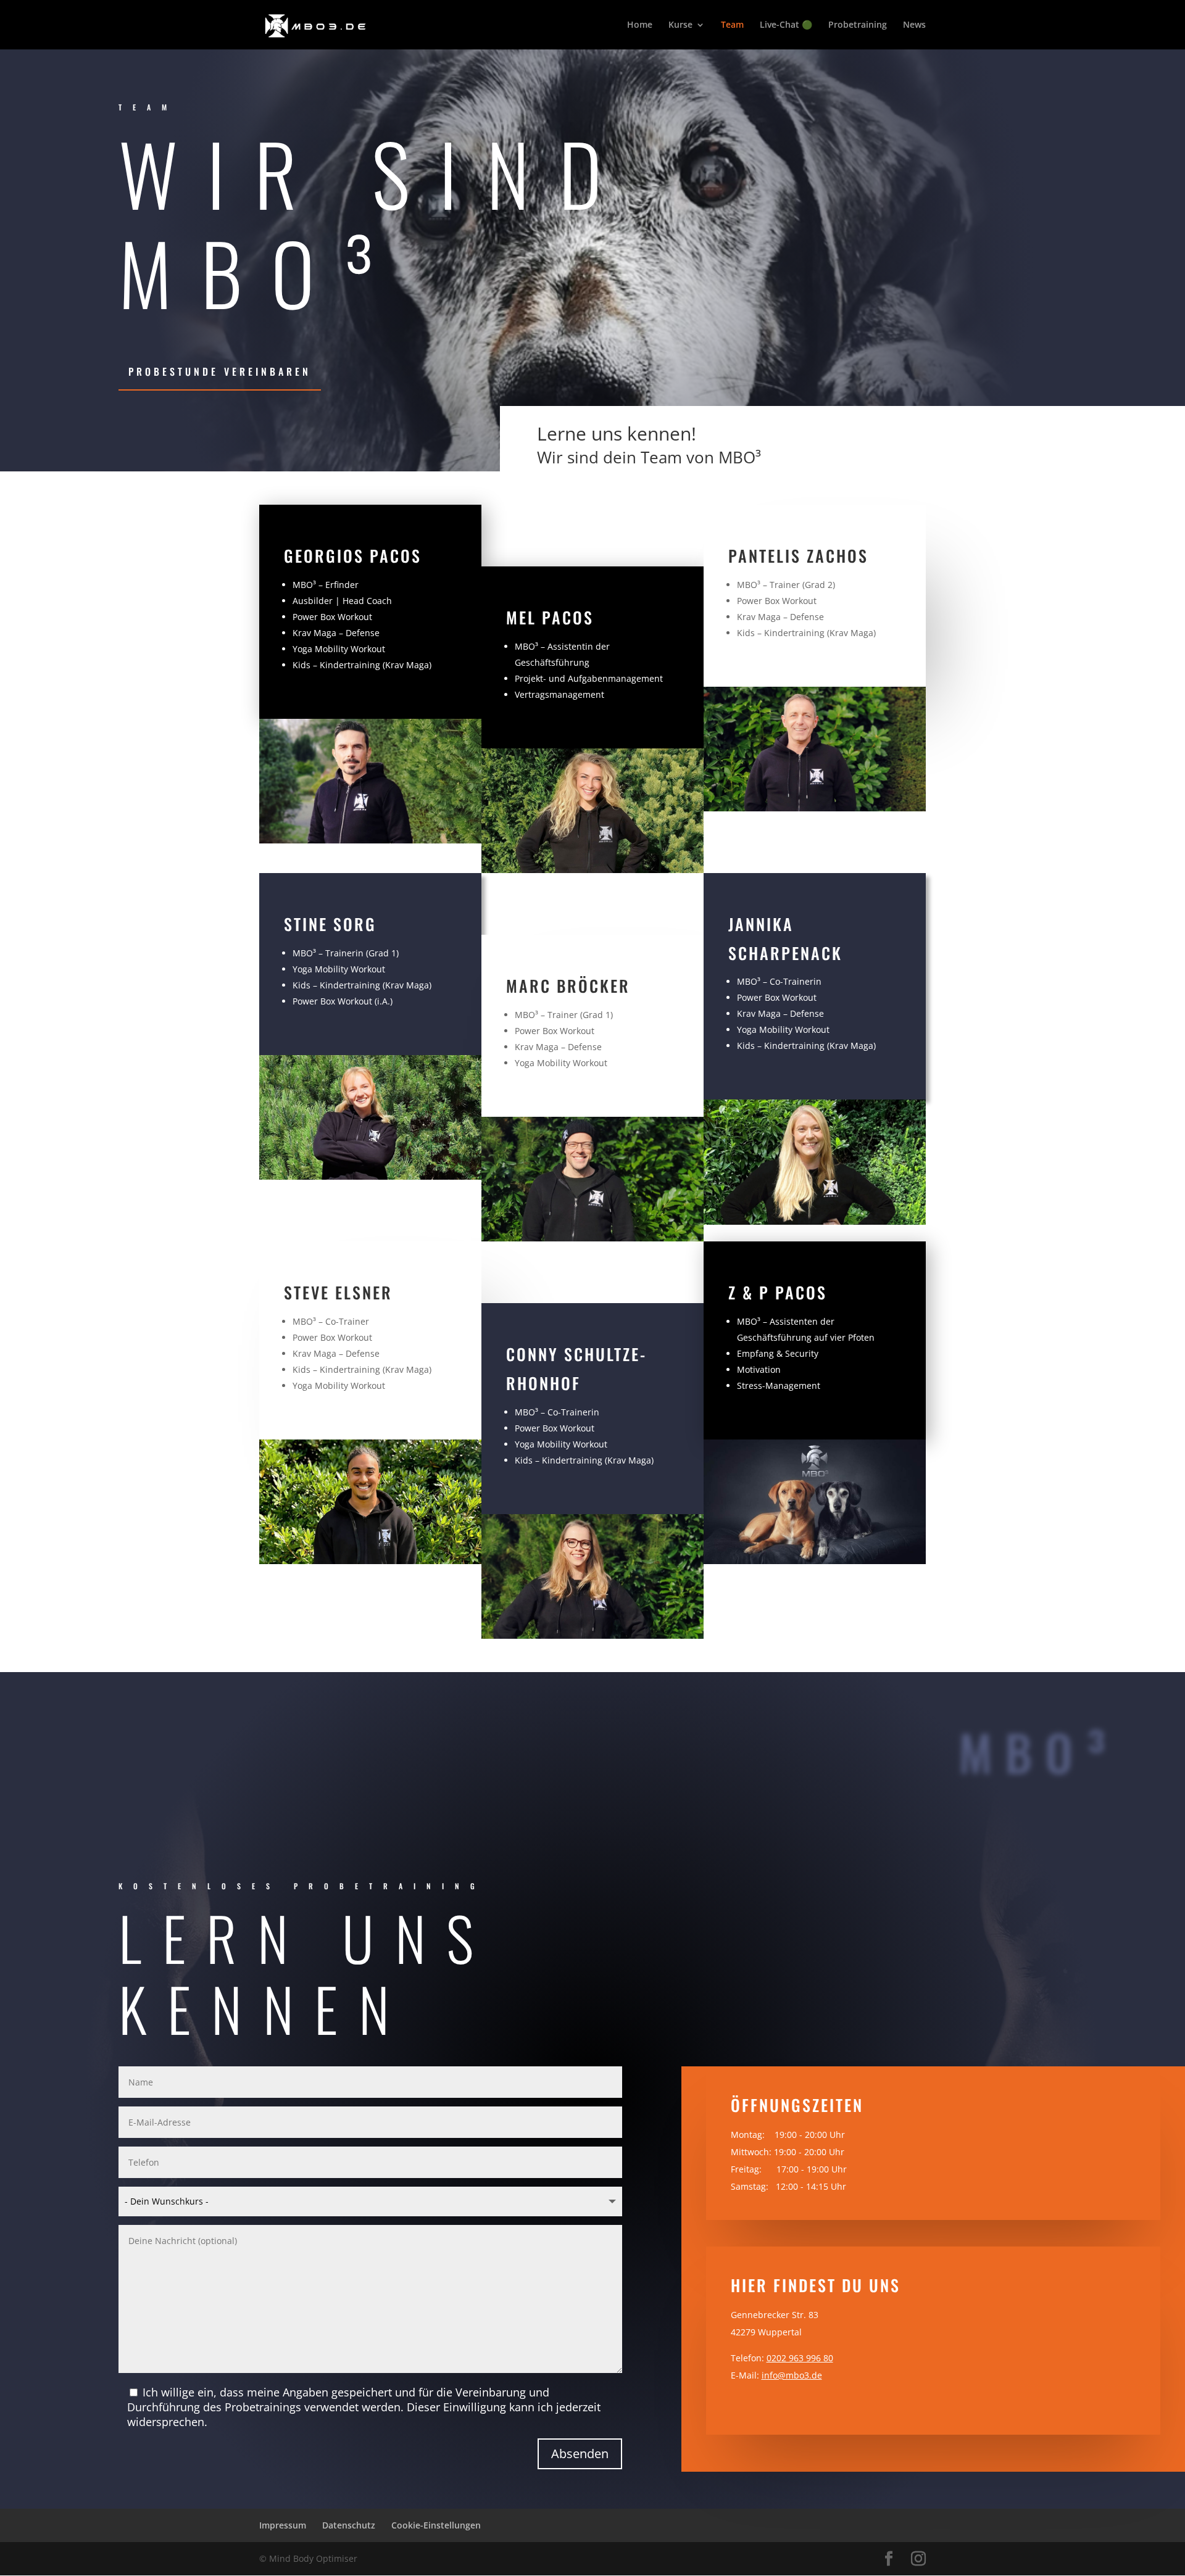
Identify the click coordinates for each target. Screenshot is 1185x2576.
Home (640, 25)
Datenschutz (349, 2525)
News (914, 25)
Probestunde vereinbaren (220, 371)
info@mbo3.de (792, 2375)
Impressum (283, 2525)
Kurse (680, 25)
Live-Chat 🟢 (786, 25)
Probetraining (858, 25)
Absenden (580, 2454)
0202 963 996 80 (800, 2358)
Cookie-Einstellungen (436, 2525)
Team (732, 25)
